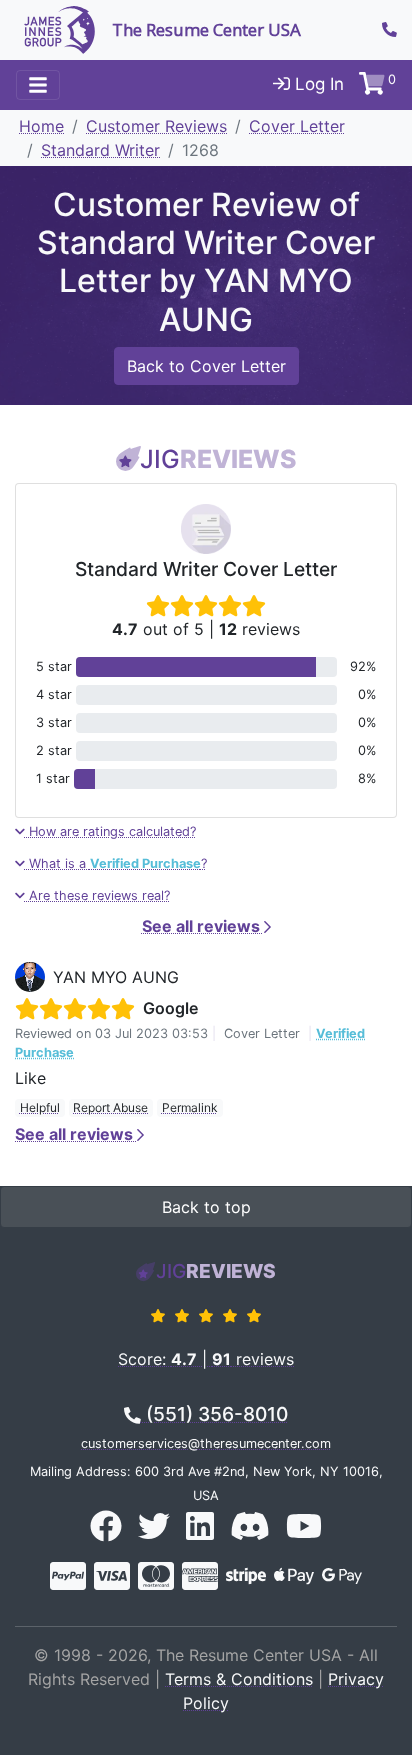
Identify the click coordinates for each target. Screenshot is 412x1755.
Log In (317, 84)
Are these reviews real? (97, 895)
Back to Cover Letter (206, 366)
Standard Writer (100, 150)
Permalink (190, 1107)
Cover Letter (297, 126)
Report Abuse (110, 1107)
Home (41, 126)
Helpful (40, 1107)
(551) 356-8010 (214, 1414)
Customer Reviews (156, 126)
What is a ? (116, 863)
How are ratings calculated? (110, 831)
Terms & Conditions (239, 1679)
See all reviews (203, 926)
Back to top (206, 1207)
